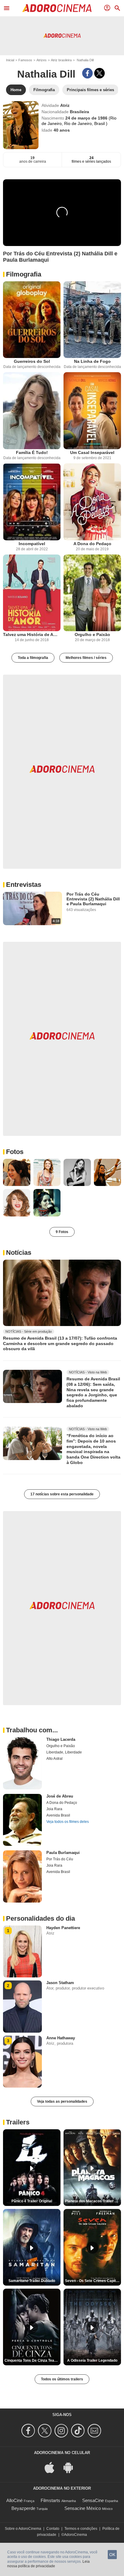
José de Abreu (60, 1796)
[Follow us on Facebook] (29, 2431)
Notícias (19, 1253)
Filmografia (24, 274)
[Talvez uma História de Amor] (32, 593)
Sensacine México (83, 2508)
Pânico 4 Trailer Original (32, 2201)
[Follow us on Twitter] (46, 2431)
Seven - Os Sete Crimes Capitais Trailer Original (93, 2281)
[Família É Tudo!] (32, 411)
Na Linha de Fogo (92, 361)
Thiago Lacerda (61, 1739)
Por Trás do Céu (60, 1859)
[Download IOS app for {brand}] (53, 2467)
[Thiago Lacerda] (22, 1763)
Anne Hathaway (61, 2038)
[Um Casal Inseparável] (92, 411)
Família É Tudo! (32, 452)
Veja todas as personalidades (62, 2101)
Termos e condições (81, 2529)
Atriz (65, 105)
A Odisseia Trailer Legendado (92, 2360)
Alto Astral (54, 1759)
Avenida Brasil (58, 1815)
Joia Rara (54, 1809)
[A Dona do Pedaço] (92, 502)
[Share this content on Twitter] (99, 73)
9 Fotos (62, 1232)
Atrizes (42, 60)
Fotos (15, 1152)
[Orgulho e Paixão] (92, 593)
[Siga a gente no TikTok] (79, 2431)
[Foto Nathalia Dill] (17, 1173)
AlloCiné (14, 2500)
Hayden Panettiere (63, 1928)
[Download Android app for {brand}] (71, 2467)
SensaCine (93, 2500)
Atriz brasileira (61, 60)
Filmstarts (50, 2500)
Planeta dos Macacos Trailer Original (93, 2201)
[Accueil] (57, 8)
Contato (53, 2529)
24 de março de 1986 (87, 118)
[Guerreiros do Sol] (32, 320)
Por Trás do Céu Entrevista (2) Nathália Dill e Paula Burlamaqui (93, 899)
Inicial (10, 60)
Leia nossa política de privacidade (48, 2564)
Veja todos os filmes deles (68, 1822)
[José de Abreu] (22, 1820)
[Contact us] (95, 2431)
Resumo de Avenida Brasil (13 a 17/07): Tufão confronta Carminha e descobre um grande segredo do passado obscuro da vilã (60, 1343)
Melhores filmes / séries (86, 658)
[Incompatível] (32, 502)
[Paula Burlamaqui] (22, 1876)
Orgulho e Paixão (92, 634)
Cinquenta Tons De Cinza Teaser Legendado (33, 2360)
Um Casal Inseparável (92, 452)
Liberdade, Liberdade (64, 1752)
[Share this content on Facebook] (87, 73)
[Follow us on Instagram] (62, 2431)
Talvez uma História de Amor (32, 634)
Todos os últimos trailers (62, 2379)
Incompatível (32, 544)
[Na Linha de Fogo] (92, 320)
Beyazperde (23, 2508)
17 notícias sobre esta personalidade (62, 1494)
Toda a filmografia (33, 658)
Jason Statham (60, 1983)
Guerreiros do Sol (32, 361)
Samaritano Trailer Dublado (32, 2281)
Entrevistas (24, 885)
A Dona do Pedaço (92, 544)
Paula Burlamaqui (63, 1853)
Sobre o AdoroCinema (23, 2529)
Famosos (25, 60)
